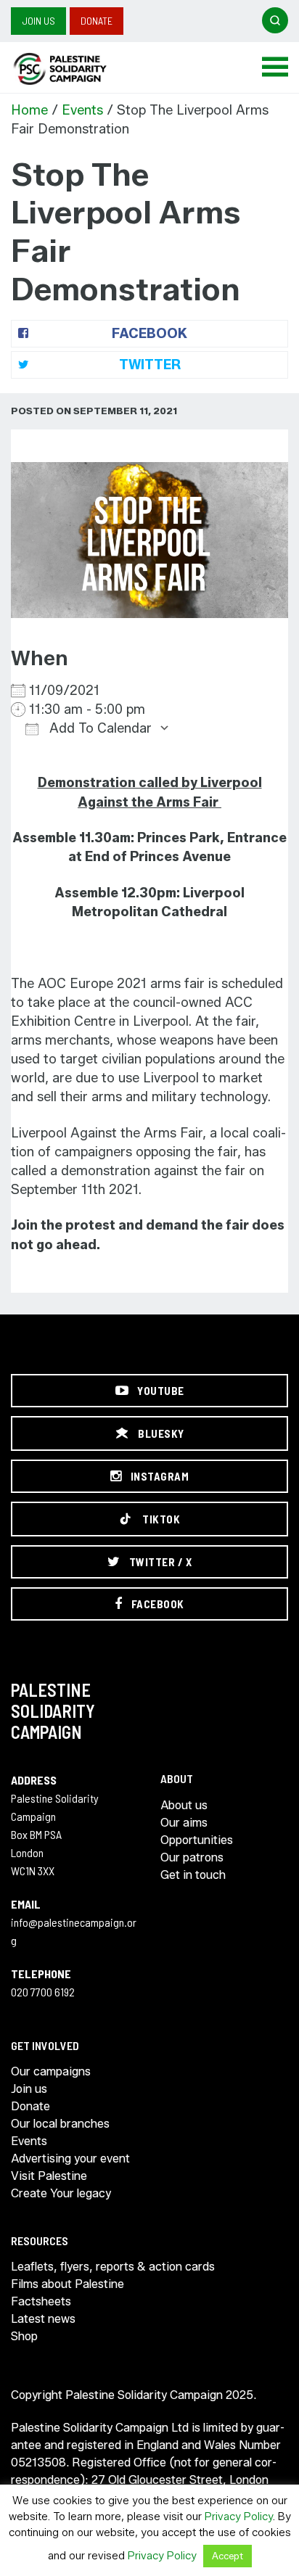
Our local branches (60, 2124)
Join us (38, 21)
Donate (97, 21)
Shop (24, 2336)
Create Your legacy (61, 2193)
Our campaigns (51, 2071)
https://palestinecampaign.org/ (76, 69)
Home (29, 110)
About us (184, 1805)
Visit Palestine (49, 2176)
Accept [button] (228, 2556)
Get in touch (193, 1875)
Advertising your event (70, 2159)
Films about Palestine (67, 2284)
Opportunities (197, 1840)
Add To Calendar (99, 728)
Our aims (184, 1823)
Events (82, 110)
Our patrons (192, 1857)
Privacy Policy (239, 2517)
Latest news (43, 2319)
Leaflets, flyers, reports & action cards (113, 2267)
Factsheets (41, 2301)
